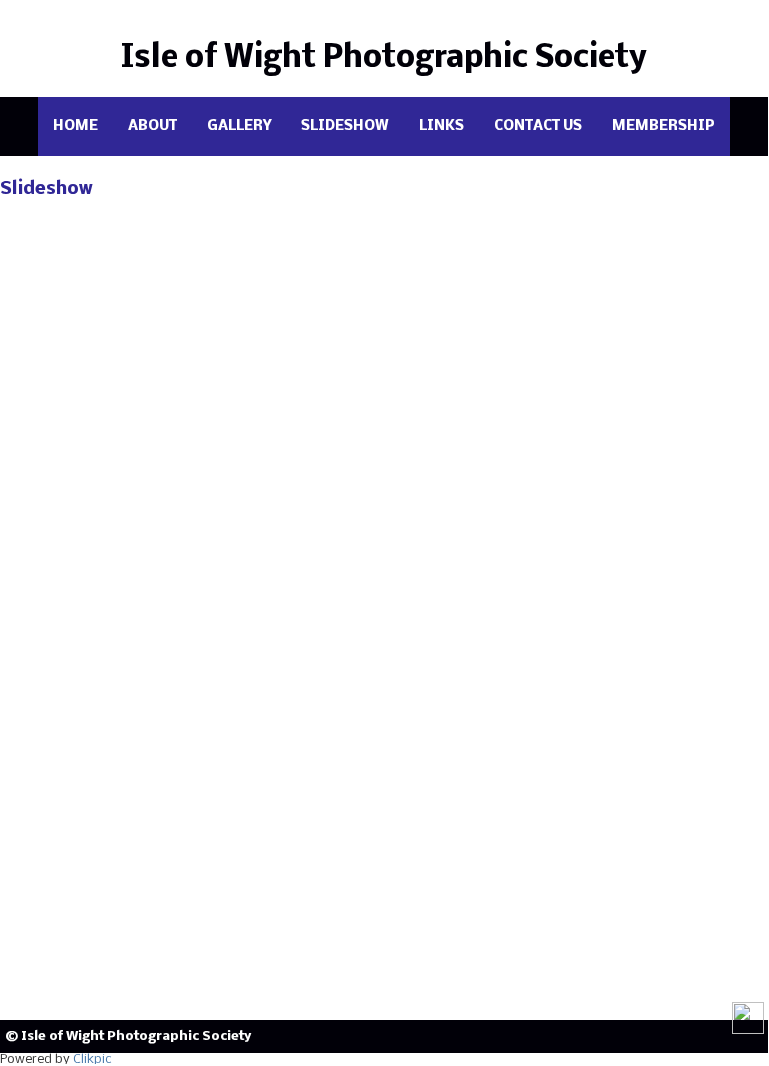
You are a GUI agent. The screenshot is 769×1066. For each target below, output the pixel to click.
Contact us (538, 126)
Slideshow (345, 126)
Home (75, 126)
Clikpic (92, 1059)
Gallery (239, 126)
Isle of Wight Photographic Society (384, 58)
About (152, 126)
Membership (663, 126)
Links (441, 126)
